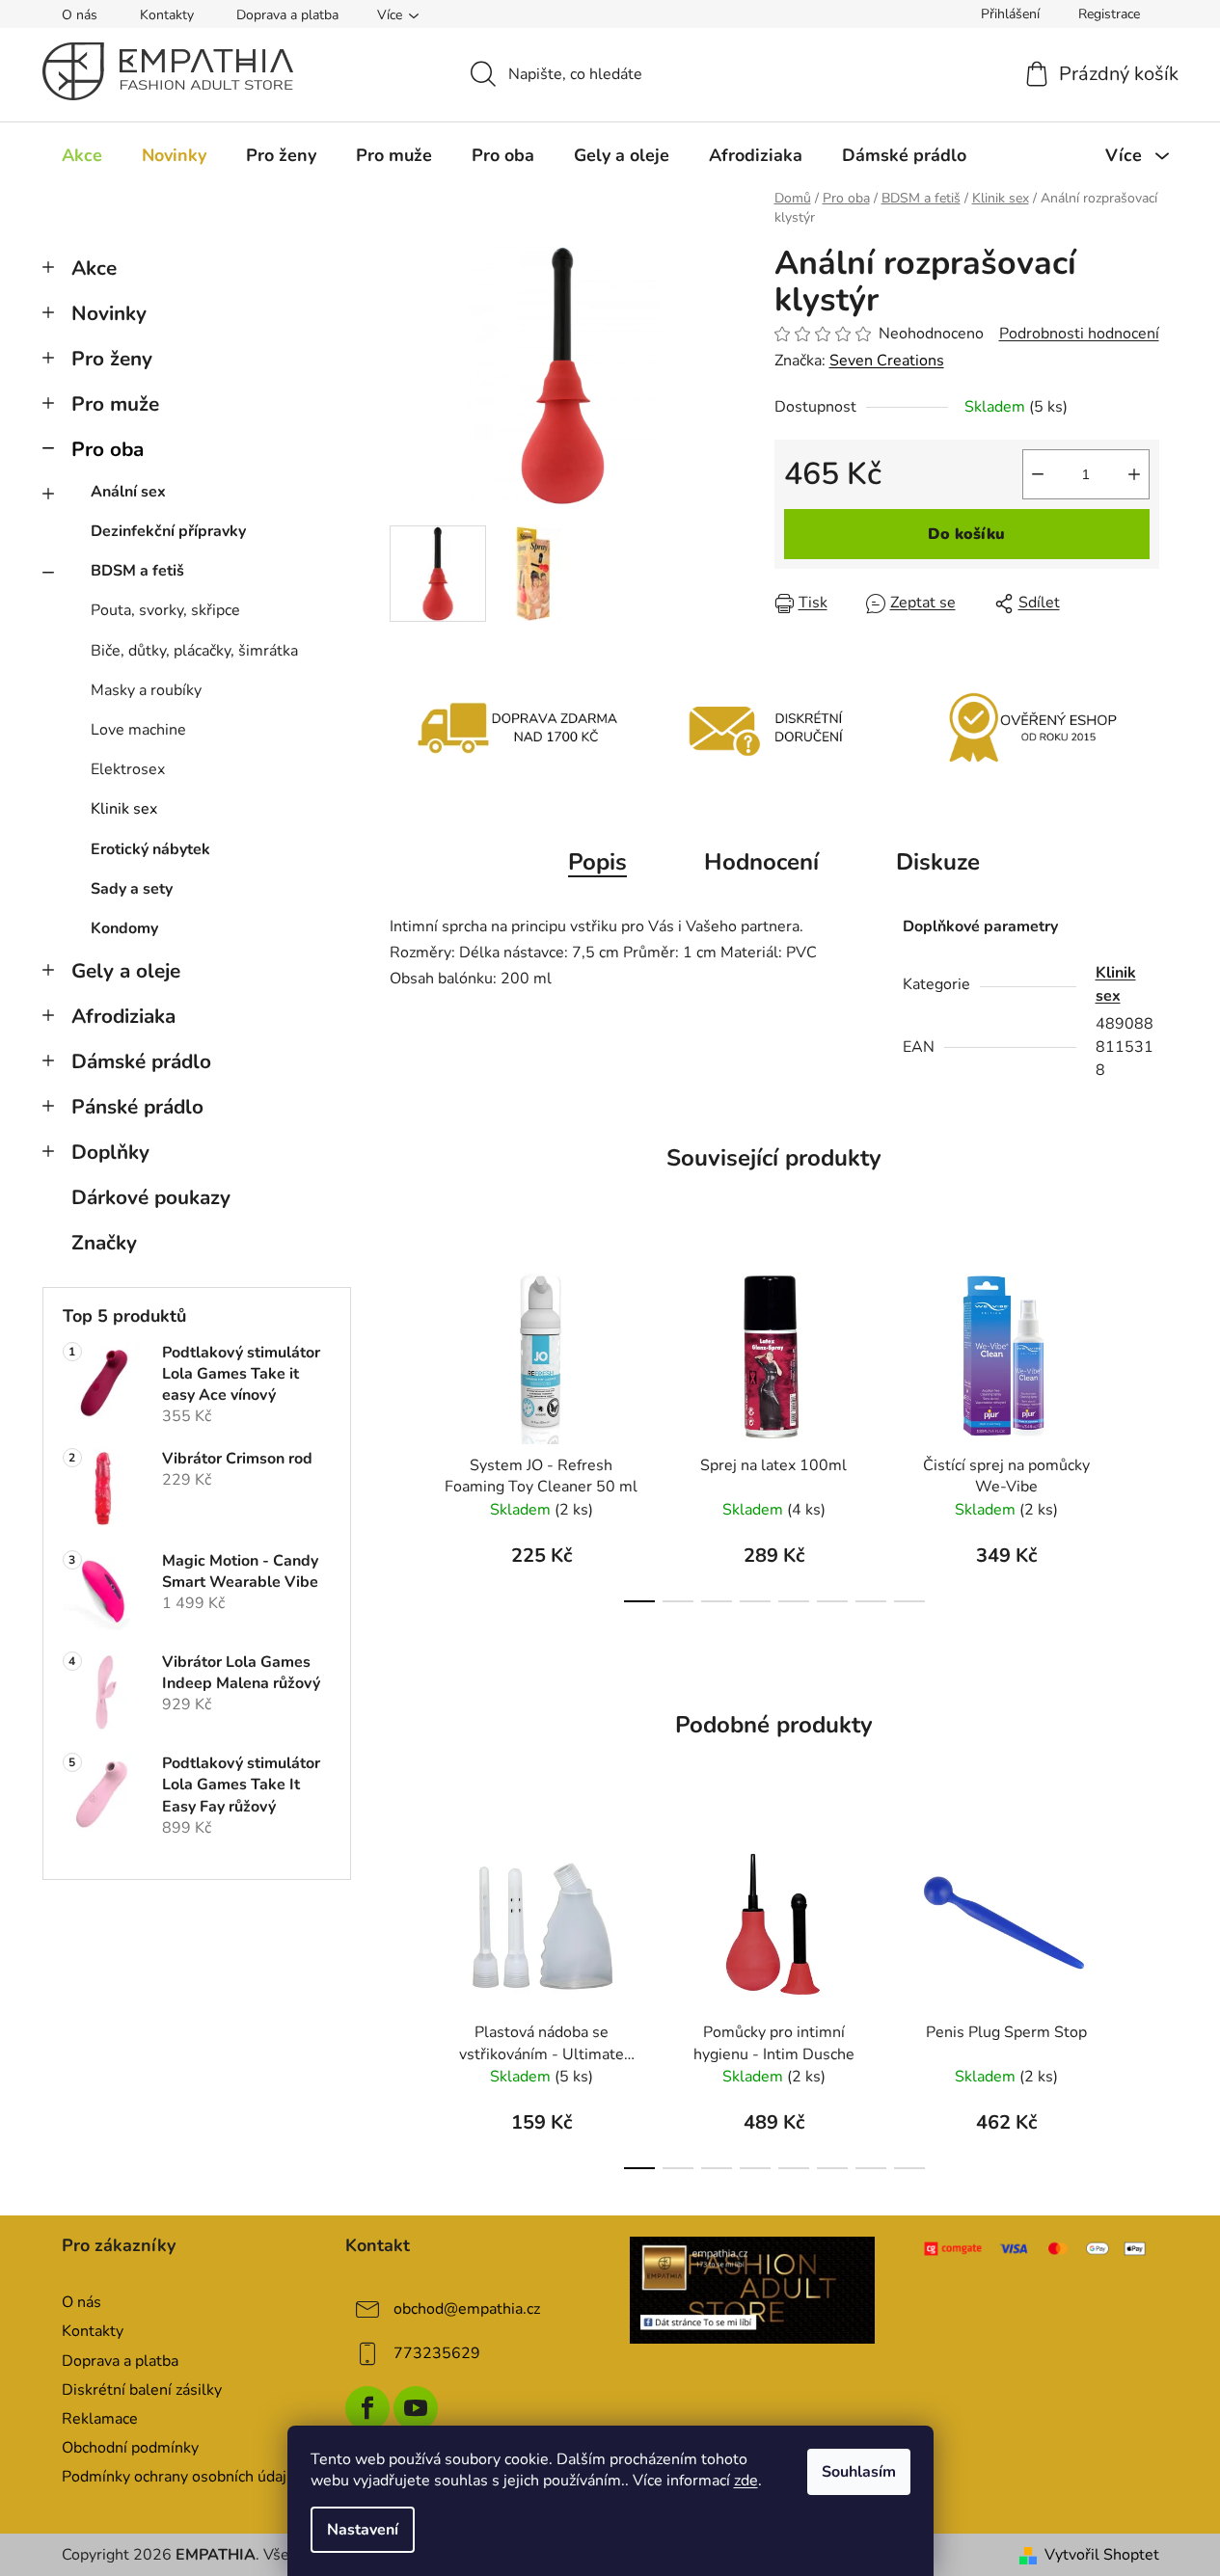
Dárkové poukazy (151, 1197)
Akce (94, 268)
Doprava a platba (287, 15)
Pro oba (108, 449)
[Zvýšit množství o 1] (1134, 474)
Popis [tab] (597, 862)
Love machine (138, 730)
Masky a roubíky (146, 690)
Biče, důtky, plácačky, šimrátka (194, 651)
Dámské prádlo (141, 1061)
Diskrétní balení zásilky (142, 2390)
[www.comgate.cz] (1036, 2248)
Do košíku (966, 534)
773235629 (437, 2353)
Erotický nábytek (150, 849)
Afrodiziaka (123, 1016)
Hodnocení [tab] (761, 862)
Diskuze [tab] (938, 862)
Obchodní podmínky (130, 2448)
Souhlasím (859, 2472)
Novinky (109, 313)
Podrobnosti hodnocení (1079, 334)
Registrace (1109, 14)
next (1144, 1431)
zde (746, 2481)
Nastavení (363, 2530)
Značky (104, 1243)
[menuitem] (82, 155)
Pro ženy (112, 359)
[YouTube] (416, 2408)
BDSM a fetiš (137, 571)
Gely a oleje (126, 971)
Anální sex (128, 492)
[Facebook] (367, 2408)
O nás (80, 15)
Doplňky (110, 1152)
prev (405, 1431)
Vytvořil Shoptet (1102, 2555)
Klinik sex (124, 809)
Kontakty (167, 15)
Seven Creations (887, 361)
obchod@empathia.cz (467, 2309)
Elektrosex (128, 769)
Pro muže (115, 404)
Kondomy (124, 928)
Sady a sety (132, 889)
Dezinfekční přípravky (168, 531)
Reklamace (100, 2419)
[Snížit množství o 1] (1038, 474)
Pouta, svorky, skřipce (165, 610)
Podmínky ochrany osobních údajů (178, 2477)
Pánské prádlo (137, 1107)
